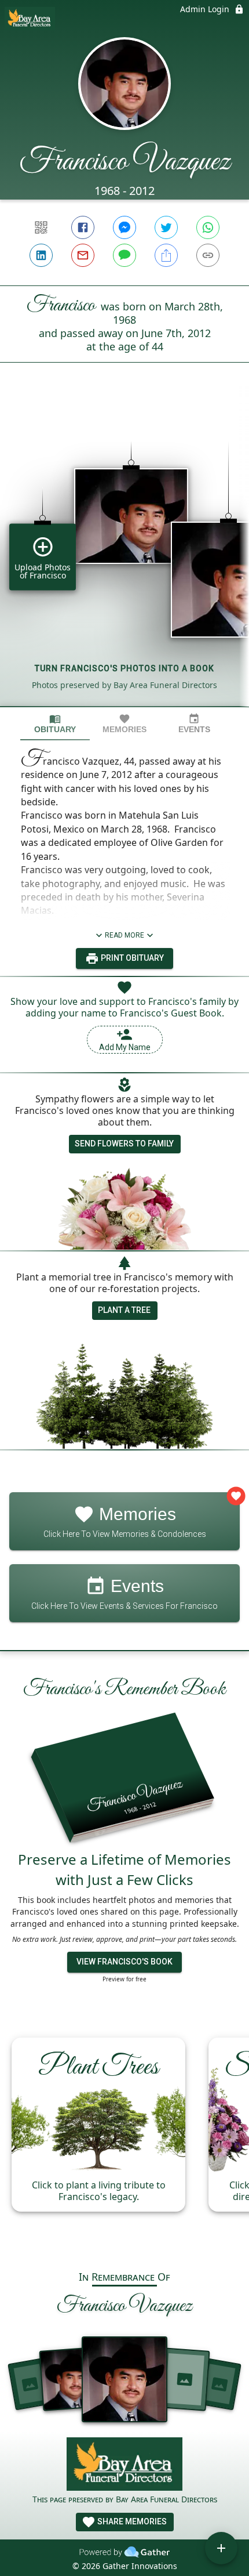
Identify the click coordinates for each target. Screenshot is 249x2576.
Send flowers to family (124, 1144)
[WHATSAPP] (208, 227)
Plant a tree (124, 1310)
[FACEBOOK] (83, 227)
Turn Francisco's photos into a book (124, 668)
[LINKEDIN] (41, 255)
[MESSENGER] (124, 227)
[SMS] (124, 255)
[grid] (124, 554)
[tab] (55, 724)
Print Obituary (131, 958)
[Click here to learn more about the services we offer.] (124, 2465)
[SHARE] (166, 255)
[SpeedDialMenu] (221, 2548)
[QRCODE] (41, 227)
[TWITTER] (166, 227)
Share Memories (131, 2521)
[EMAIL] (83, 255)
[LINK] (208, 255)
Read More (124, 935)
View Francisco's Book (124, 1962)
